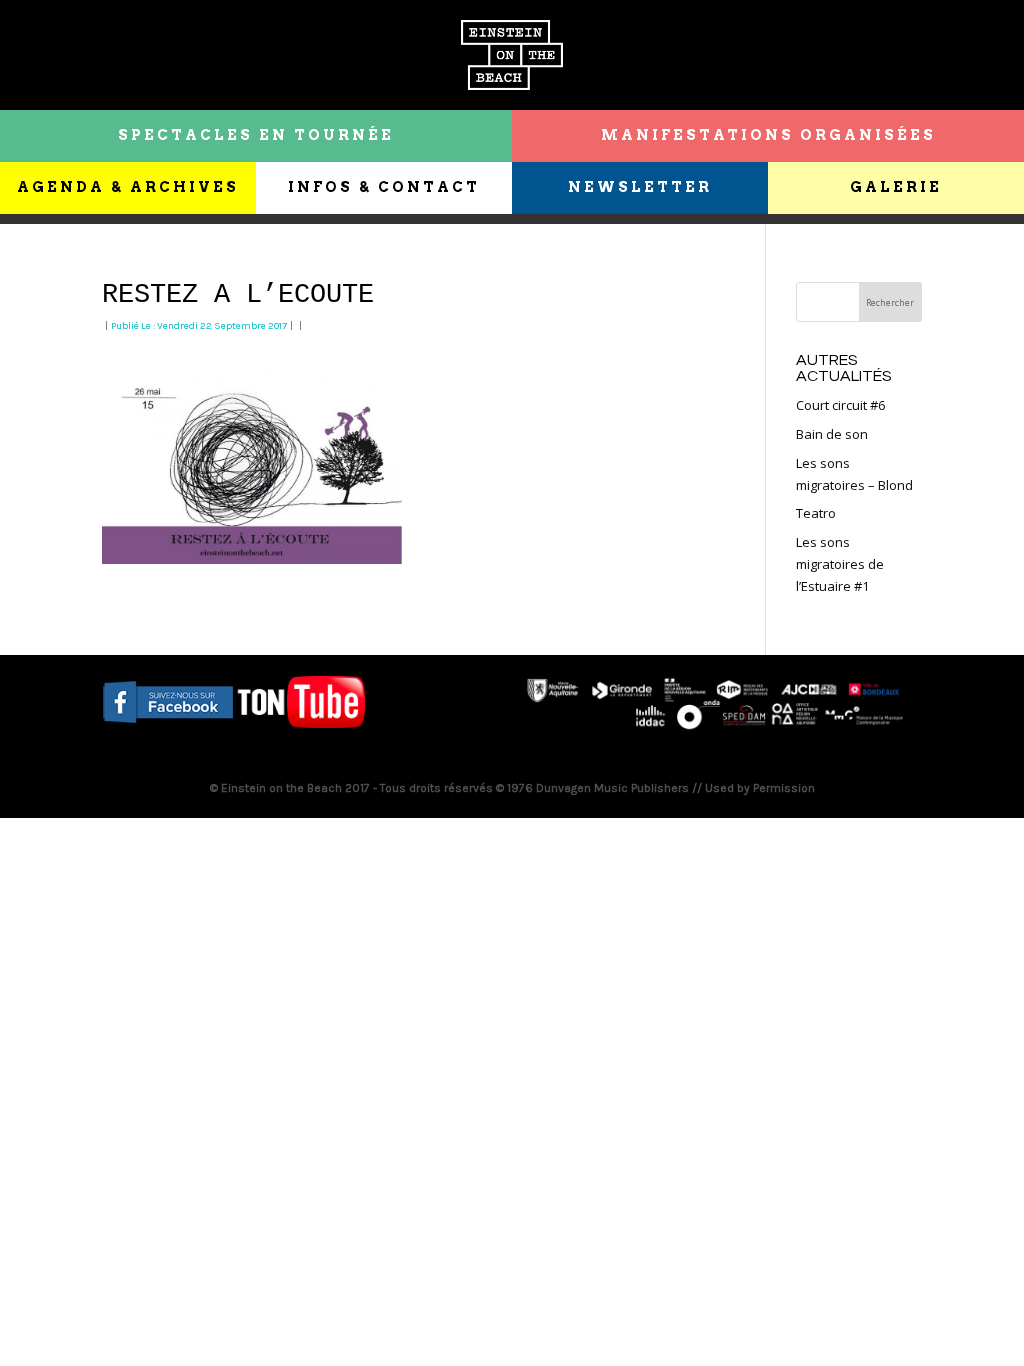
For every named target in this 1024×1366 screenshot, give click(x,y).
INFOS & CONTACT (384, 187)
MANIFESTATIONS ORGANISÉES (768, 135)
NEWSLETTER (640, 187)
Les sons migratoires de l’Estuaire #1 (840, 564)
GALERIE (896, 187)
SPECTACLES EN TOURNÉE (256, 135)
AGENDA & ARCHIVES (128, 187)
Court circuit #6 (840, 405)
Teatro (816, 513)
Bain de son (832, 434)
